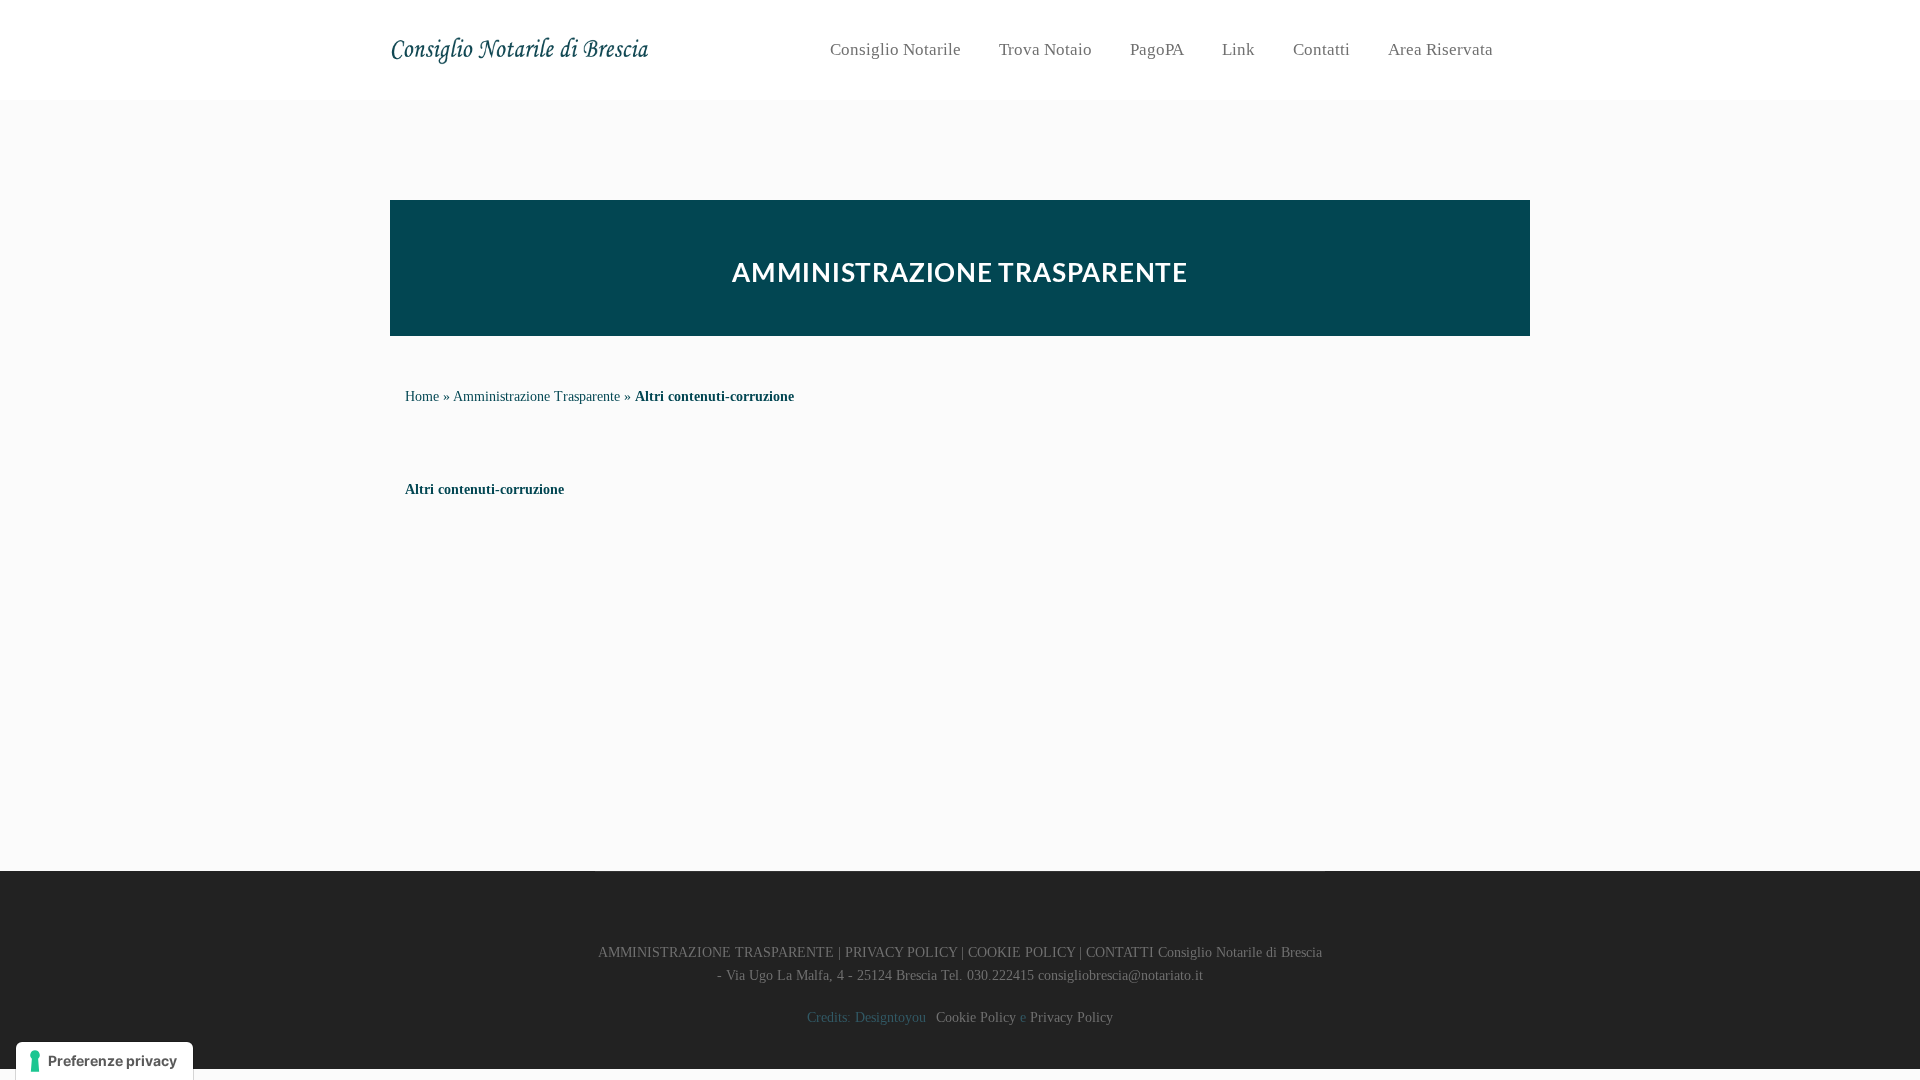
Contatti (1321, 49)
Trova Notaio (1045, 49)
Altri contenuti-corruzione (714, 396)
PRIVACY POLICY (901, 952)
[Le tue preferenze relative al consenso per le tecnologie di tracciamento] (104, 1061)
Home (422, 396)
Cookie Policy (976, 1017)
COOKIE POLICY (1021, 952)
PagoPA (1157, 49)
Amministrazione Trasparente (536, 396)
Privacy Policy (1071, 1017)
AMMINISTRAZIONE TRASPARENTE (716, 952)
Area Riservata (1440, 49)
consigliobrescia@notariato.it (1120, 975)
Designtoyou (890, 1017)
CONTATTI (1120, 952)
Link (1238, 49)
